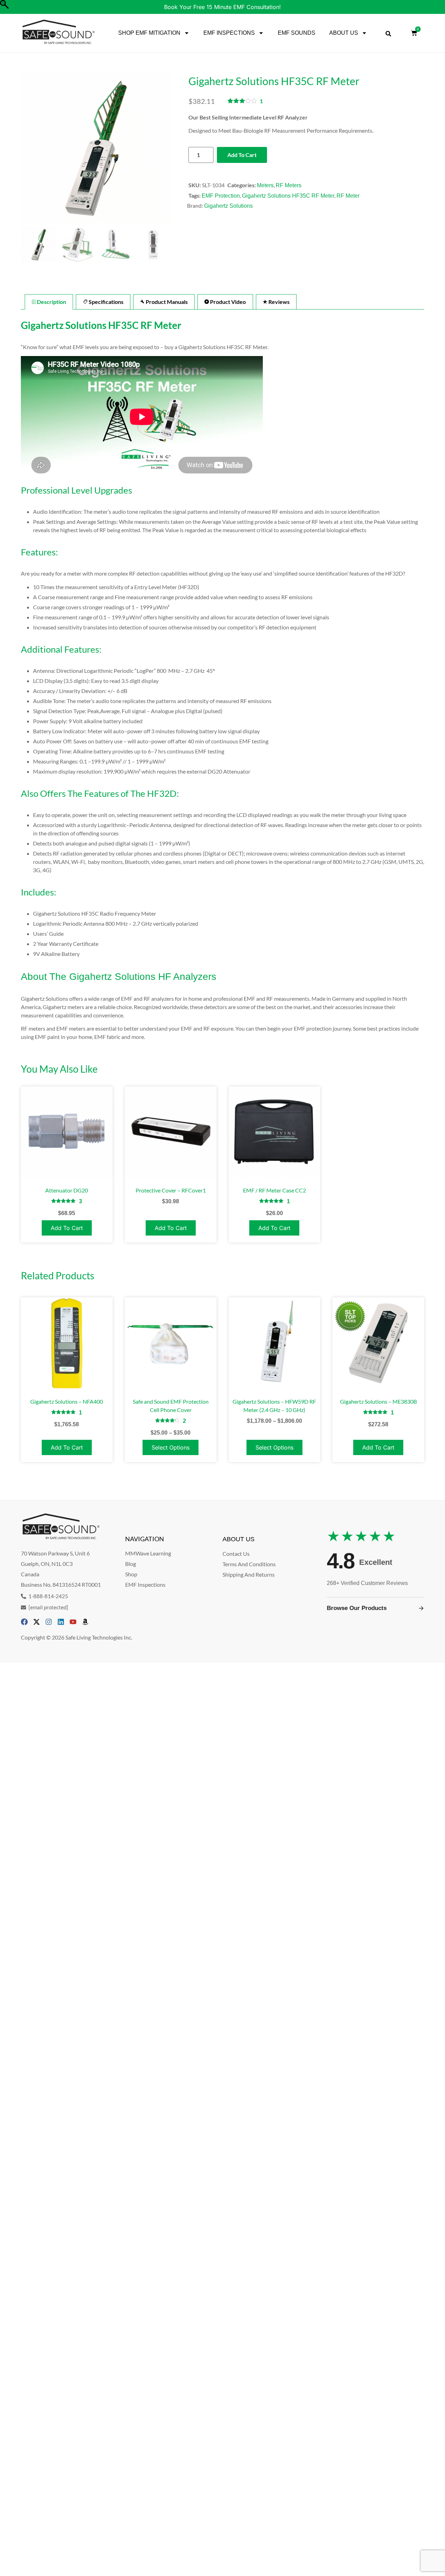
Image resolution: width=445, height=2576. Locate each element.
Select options (171, 1447)
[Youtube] (73, 1622)
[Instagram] (49, 1622)
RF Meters (289, 185)
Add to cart (242, 155)
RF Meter (348, 196)
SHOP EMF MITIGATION (149, 33)
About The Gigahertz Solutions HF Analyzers (119, 977)
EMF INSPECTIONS (229, 33)
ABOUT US (344, 33)
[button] (162, 152)
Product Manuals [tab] (166, 302)
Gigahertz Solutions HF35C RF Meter (288, 196)
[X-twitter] (37, 1622)
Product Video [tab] (227, 302)
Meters (265, 185)
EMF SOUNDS (297, 33)
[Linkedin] (61, 1622)
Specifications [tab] (106, 302)
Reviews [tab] (278, 302)
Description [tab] (51, 302)
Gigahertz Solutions (228, 206)
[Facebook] (24, 1622)
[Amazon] (85, 1622)
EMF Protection (221, 196)
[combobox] (388, 34)
